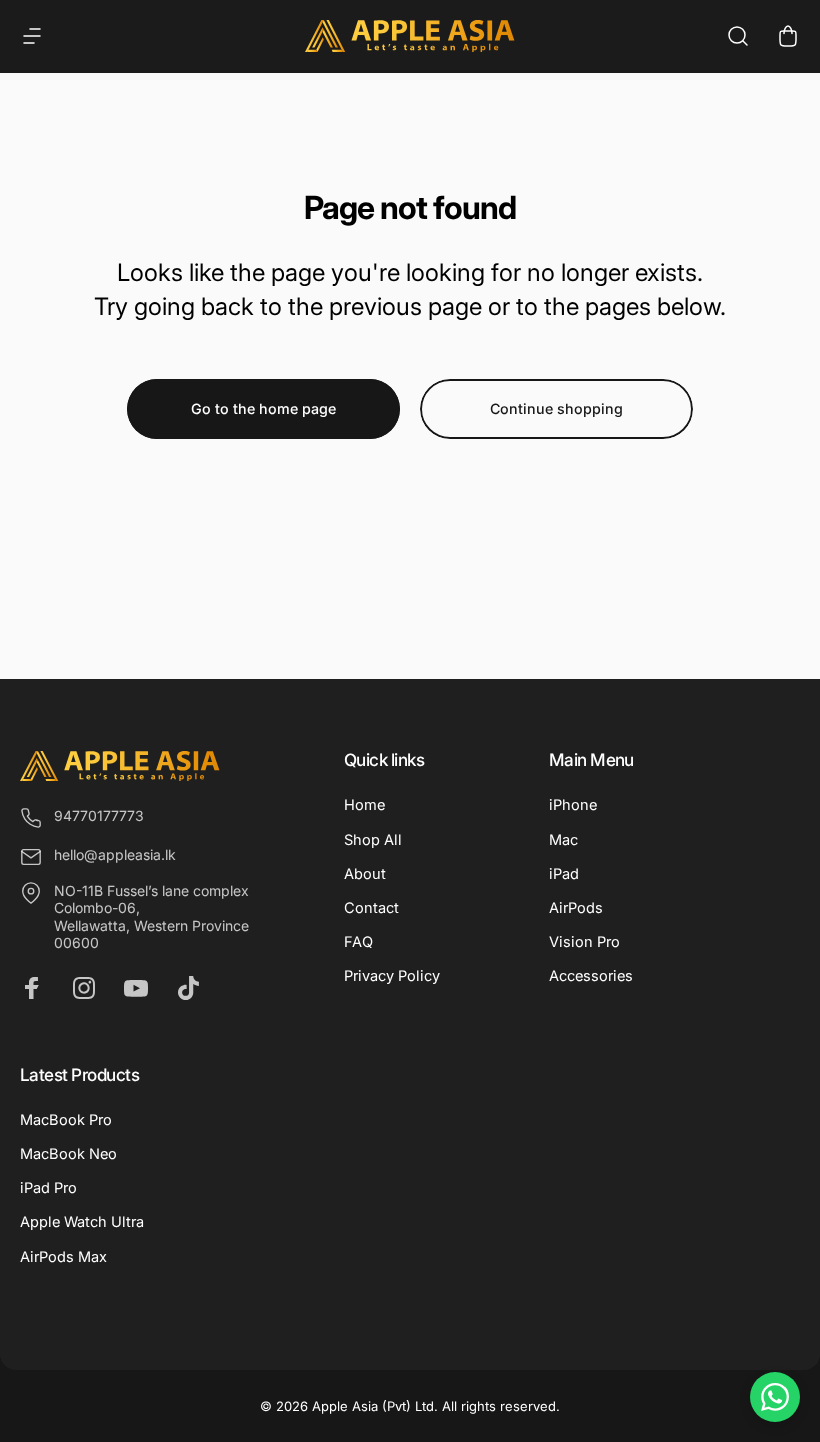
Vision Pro (584, 942)
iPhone (573, 805)
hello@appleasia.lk (115, 854)
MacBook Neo (68, 1154)
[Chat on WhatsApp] (775, 1397)
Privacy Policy (392, 976)
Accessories (591, 976)
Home (364, 805)
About (365, 874)
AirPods (576, 908)
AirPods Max (63, 1257)
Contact (371, 908)
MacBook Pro (66, 1120)
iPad (564, 874)
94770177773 (99, 815)
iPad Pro (48, 1188)
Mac (563, 840)
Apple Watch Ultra (82, 1222)
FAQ (358, 942)
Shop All (373, 840)
